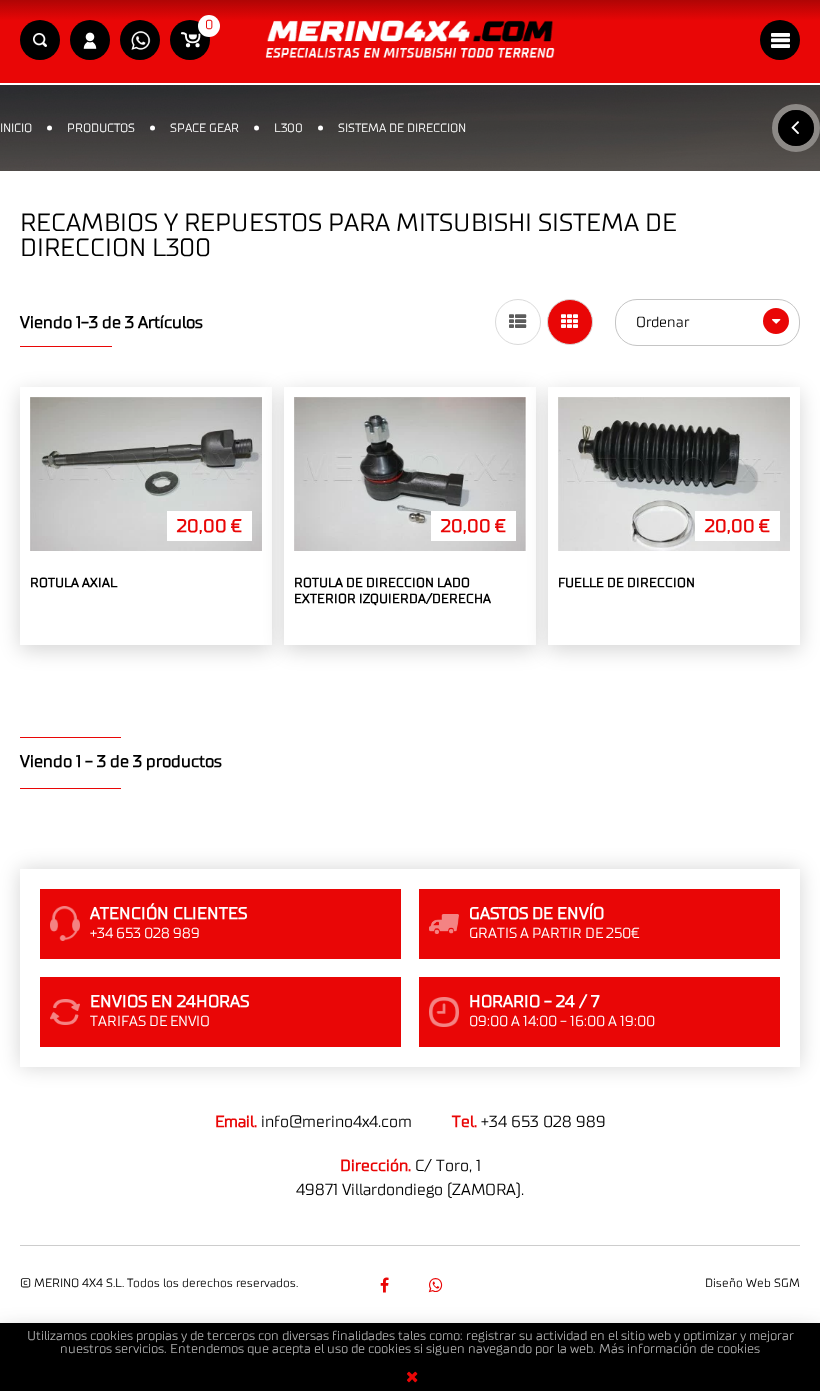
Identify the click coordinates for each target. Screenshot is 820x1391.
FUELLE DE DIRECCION (626, 583)
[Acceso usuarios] (90, 41)
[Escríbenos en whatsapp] (140, 41)
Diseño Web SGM (752, 1283)
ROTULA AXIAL (73, 583)
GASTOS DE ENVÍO (536, 914)
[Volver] (796, 128)
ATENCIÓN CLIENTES (168, 914)
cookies (738, 1349)
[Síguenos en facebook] (384, 1285)
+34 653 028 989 (543, 1122)
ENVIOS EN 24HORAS (169, 1002)
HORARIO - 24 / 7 (534, 1002)
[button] (40, 41)
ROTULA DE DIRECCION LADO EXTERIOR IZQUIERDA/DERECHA (392, 591)
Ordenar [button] (664, 322)
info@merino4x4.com (336, 1122)
